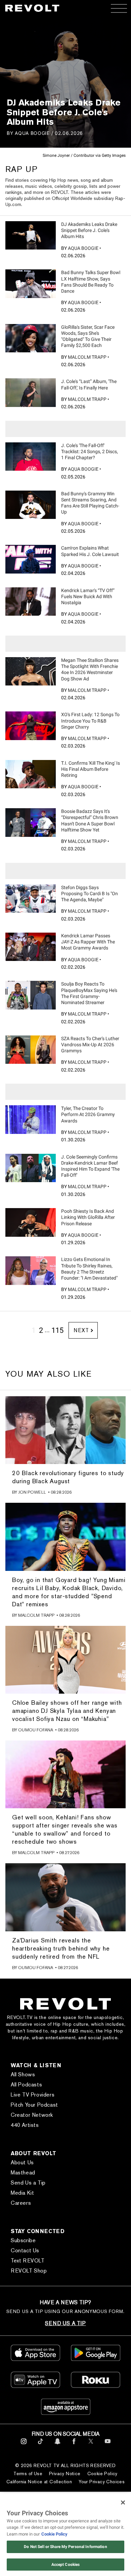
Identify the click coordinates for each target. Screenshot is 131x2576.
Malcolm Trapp (87, 357)
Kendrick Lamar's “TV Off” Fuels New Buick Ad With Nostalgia (88, 596)
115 (57, 1330)
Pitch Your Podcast (34, 2105)
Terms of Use (28, 2473)
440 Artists (25, 2125)
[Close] (123, 2502)
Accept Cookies (66, 2565)
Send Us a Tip (28, 2183)
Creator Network (32, 2115)
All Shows (23, 2074)
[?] (31, 235)
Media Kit (22, 2193)
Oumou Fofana (36, 1730)
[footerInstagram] (24, 2445)
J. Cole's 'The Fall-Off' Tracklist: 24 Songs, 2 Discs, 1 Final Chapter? (90, 451)
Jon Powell (32, 1492)
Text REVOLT (28, 2261)
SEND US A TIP (65, 2323)
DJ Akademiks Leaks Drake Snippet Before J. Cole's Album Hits (89, 230)
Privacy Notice (65, 2473)
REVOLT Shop (29, 2271)
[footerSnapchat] (57, 2445)
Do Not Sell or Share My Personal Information (65, 2547)
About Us (22, 2162)
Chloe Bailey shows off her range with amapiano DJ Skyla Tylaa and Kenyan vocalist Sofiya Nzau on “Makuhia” (67, 1711)
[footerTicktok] (40, 2445)
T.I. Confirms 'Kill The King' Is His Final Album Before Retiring (91, 769)
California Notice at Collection (39, 2482)
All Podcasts (26, 2085)
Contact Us (25, 2250)
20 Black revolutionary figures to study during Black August (68, 1477)
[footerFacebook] (74, 2445)
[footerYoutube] (108, 2445)
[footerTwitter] (91, 2445)
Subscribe (23, 2240)
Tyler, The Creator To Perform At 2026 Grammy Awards (88, 1114)
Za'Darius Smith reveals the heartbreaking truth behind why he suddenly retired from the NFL (61, 1948)
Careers (21, 2203)
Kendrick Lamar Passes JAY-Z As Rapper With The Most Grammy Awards (88, 942)
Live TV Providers (33, 2095)
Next (81, 1330)
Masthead (23, 2173)
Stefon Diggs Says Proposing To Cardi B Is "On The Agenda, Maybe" (90, 894)
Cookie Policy (102, 2473)
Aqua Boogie (32, 133)
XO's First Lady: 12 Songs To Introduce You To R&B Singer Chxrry (90, 721)
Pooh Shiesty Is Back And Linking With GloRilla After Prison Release (88, 1217)
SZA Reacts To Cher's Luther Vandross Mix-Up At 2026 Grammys (90, 1045)
